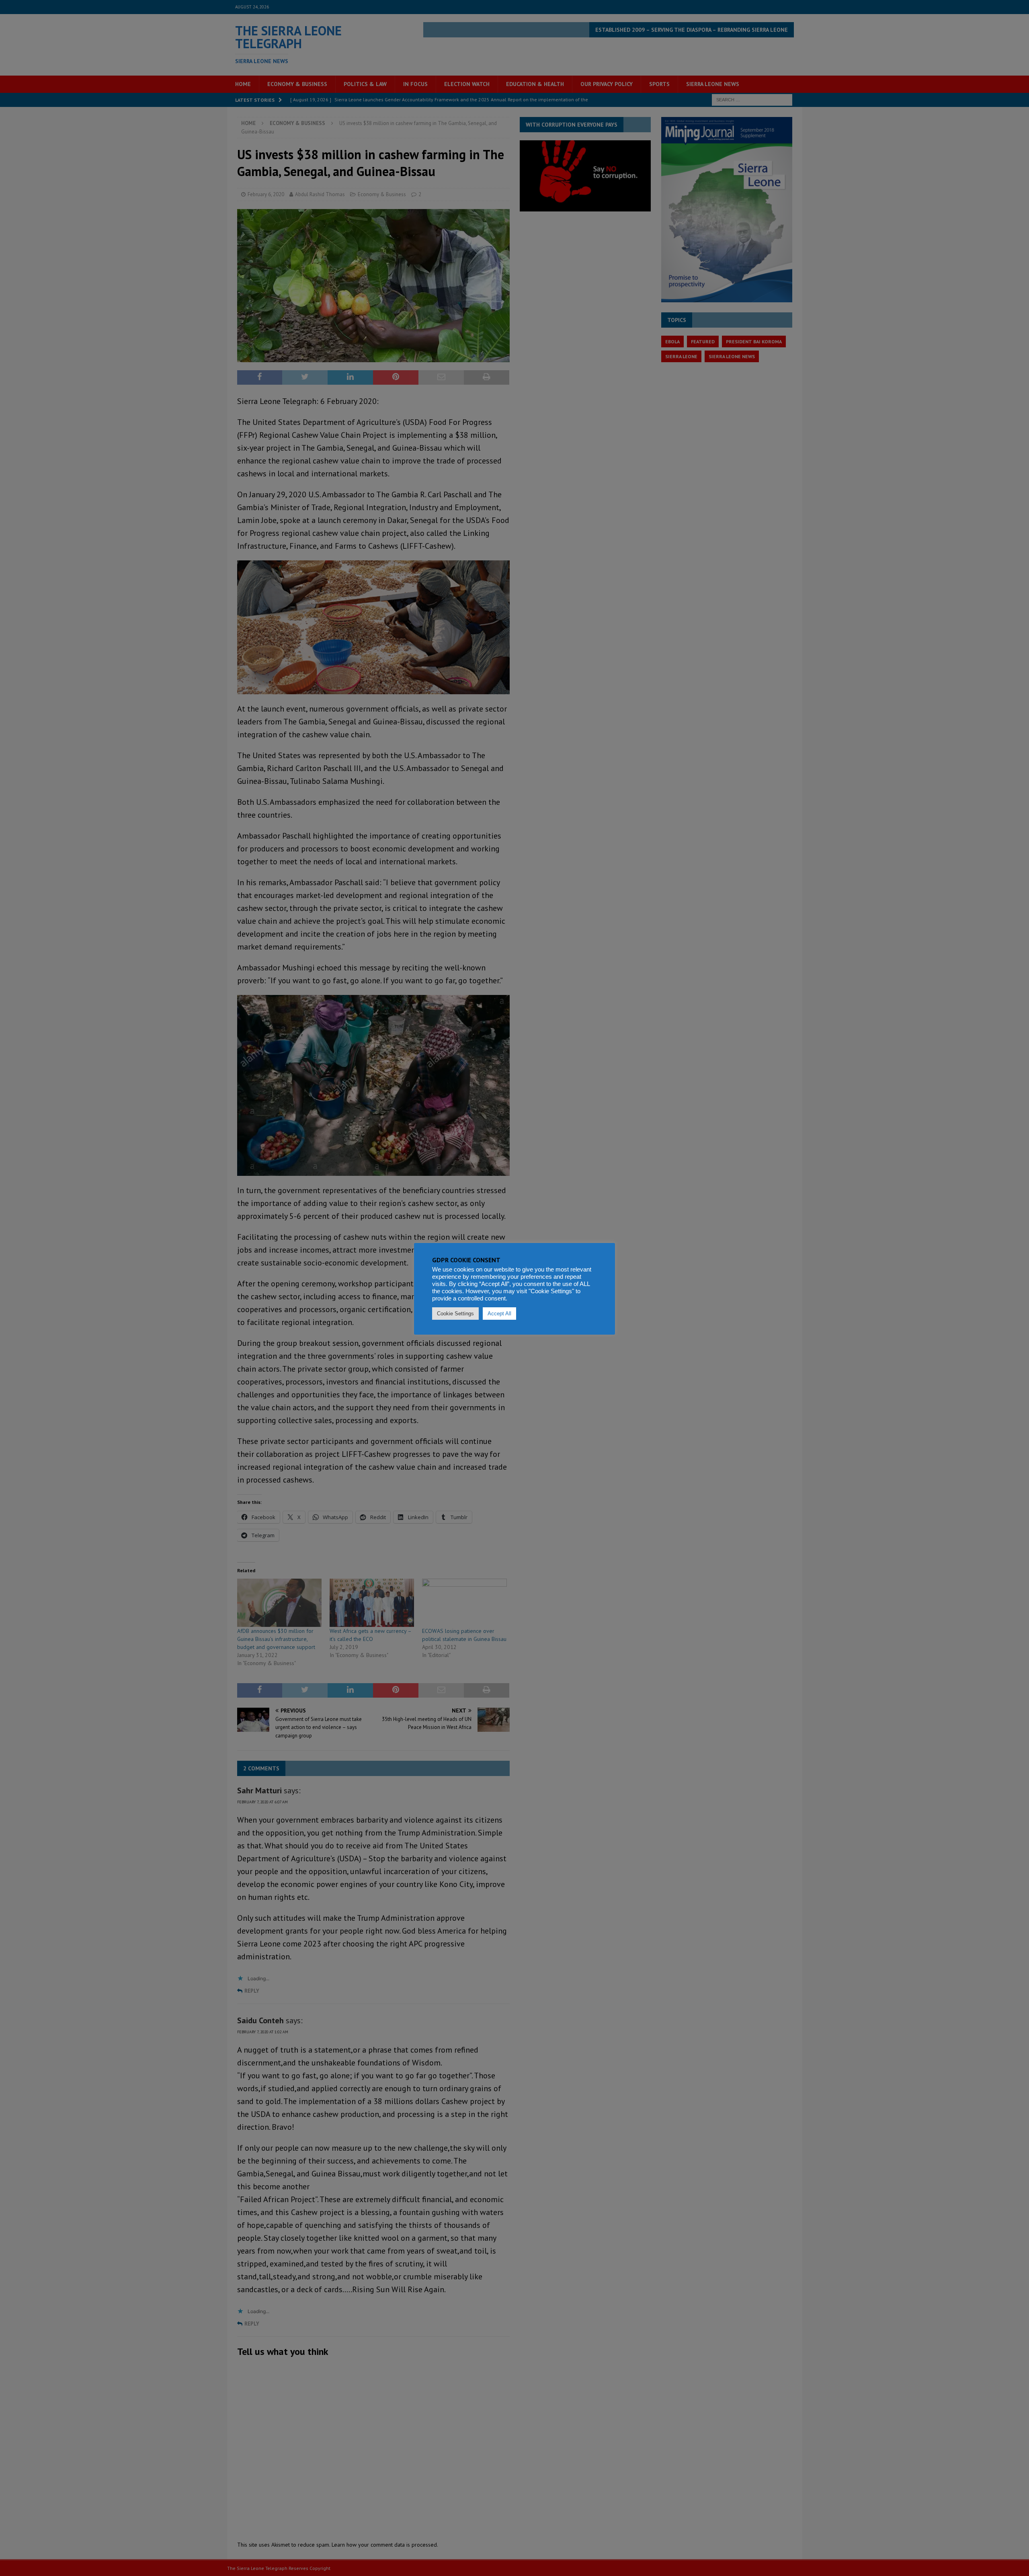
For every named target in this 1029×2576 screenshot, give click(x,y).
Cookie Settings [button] (455, 1314)
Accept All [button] (499, 1314)
